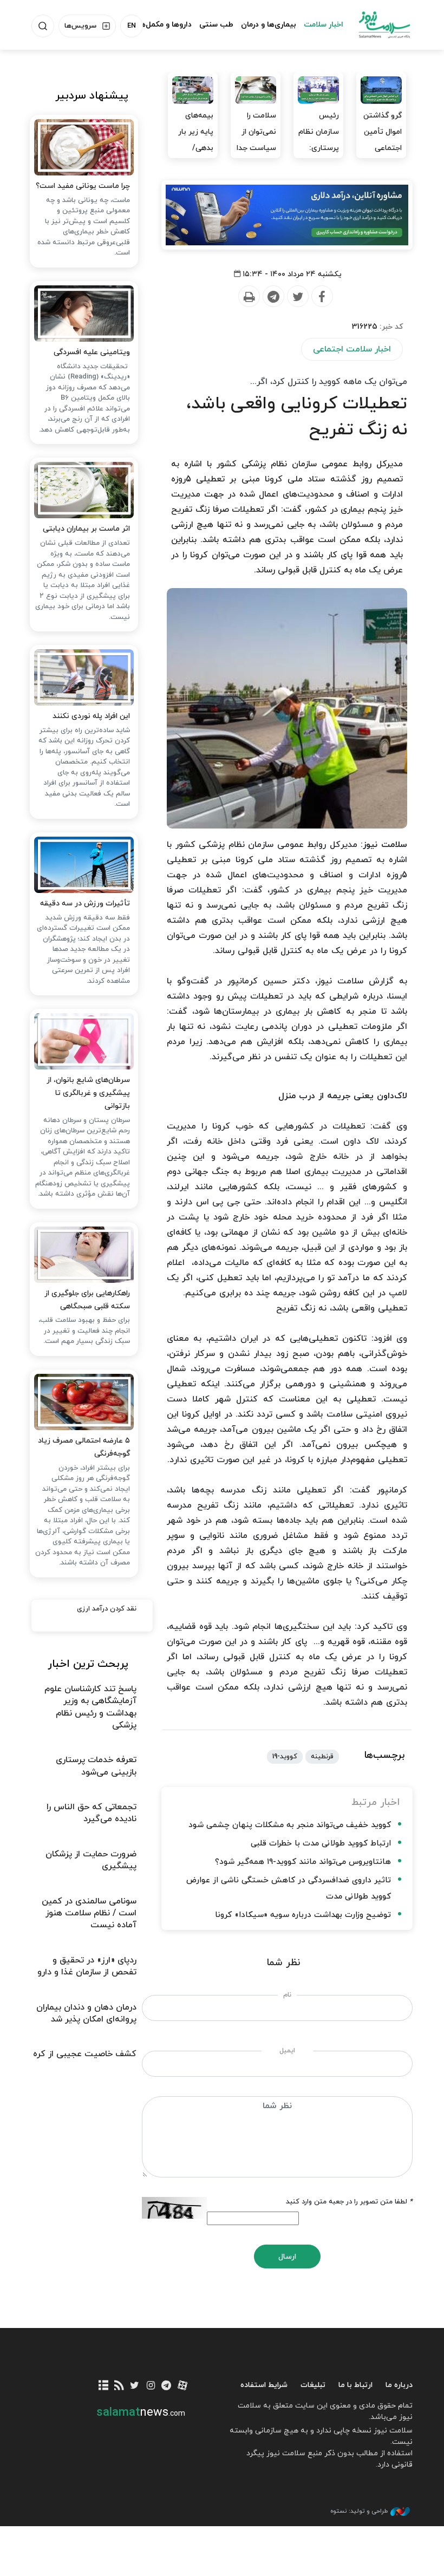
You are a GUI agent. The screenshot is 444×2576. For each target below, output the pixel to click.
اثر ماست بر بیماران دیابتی (86, 529)
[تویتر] (135, 2386)
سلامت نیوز (384, 24)
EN (132, 26)
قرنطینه (322, 1757)
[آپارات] (182, 2386)
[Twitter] (297, 297)
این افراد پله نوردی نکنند (91, 716)
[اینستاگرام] (151, 2386)
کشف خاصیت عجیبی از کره (85, 2054)
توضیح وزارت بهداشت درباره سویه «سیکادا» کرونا (303, 1915)
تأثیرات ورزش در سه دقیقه (85, 904)
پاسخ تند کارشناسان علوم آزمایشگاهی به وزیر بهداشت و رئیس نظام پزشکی (90, 1707)
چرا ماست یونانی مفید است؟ (83, 186)
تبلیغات (313, 2385)
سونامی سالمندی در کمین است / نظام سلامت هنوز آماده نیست (89, 1913)
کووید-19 (285, 1757)
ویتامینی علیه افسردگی (92, 352)
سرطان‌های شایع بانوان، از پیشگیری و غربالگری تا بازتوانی (88, 1093)
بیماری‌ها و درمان (269, 25)
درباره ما (399, 2385)
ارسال (287, 2257)
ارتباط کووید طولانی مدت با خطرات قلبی (321, 1844)
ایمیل (287, 2051)
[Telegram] (273, 297)
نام (287, 1995)
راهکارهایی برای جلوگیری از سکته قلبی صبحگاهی (87, 1300)
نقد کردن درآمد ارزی (107, 1609)
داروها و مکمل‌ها (165, 25)
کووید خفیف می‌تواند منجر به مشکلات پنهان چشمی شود (290, 1825)
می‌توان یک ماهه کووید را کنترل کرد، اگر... (329, 382)
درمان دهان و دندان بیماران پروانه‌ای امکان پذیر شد (86, 2013)
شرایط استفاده (264, 2385)
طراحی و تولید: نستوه (359, 2511)
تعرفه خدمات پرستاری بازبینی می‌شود (96, 1766)
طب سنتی (216, 25)
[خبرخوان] (119, 2386)
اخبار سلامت (324, 25)
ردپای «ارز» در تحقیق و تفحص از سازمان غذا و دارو (87, 1966)
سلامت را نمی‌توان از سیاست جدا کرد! (256, 140)
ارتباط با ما (355, 2385)
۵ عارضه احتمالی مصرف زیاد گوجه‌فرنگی (84, 1447)
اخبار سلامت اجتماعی (352, 349)
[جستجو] (43, 26)
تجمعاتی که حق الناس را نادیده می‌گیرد (92, 1813)
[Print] (249, 297)
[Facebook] (322, 297)
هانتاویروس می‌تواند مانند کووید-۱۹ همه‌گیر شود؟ (303, 1862)
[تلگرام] (166, 2386)
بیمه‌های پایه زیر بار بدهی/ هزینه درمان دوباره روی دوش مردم (194, 156)
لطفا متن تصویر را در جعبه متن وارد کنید (349, 2202)
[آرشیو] (103, 2386)
